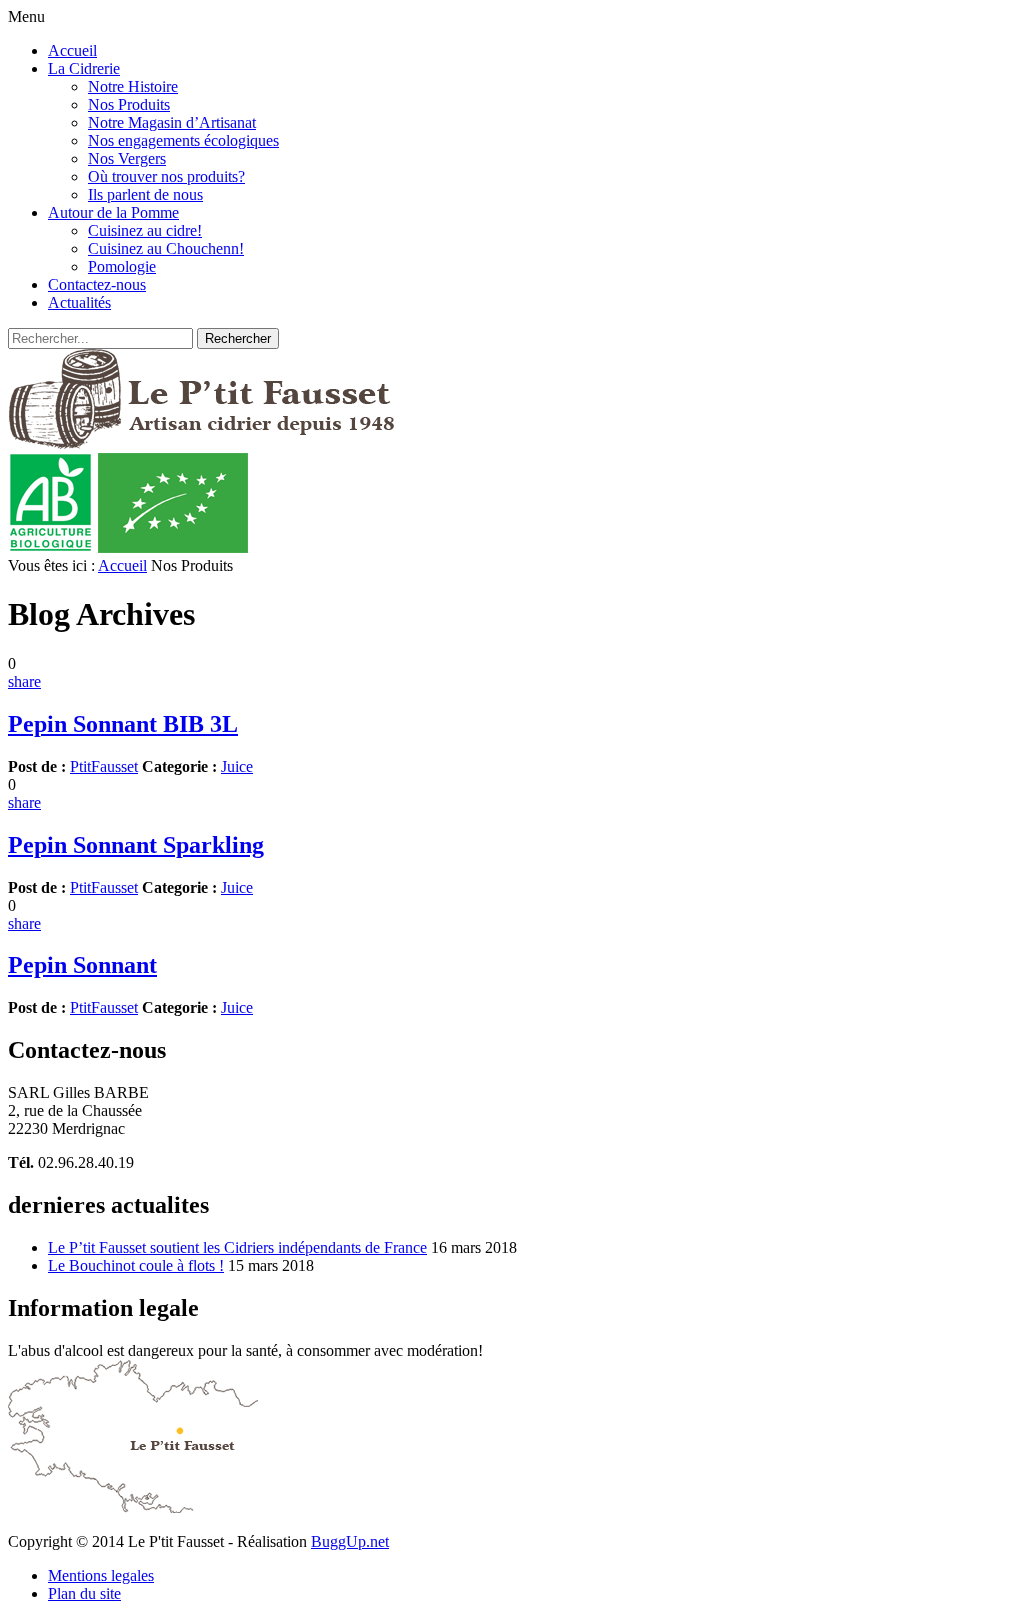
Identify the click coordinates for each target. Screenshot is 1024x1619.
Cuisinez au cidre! (145, 230)
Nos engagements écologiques (183, 140)
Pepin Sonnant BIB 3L (123, 724)
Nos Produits (129, 104)
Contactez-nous (97, 284)
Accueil (72, 50)
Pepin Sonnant (82, 965)
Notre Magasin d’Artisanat (172, 122)
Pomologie (122, 266)
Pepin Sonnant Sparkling (136, 845)
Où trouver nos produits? (166, 176)
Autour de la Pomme (113, 212)
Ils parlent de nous (145, 194)
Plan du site (84, 1593)
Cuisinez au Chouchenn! (166, 248)
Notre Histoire (133, 86)
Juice (237, 766)
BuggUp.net (350, 1541)
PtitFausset (104, 766)
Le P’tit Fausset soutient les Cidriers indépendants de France (237, 1247)
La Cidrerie (84, 68)
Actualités (79, 302)
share (24, 681)
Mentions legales (101, 1575)
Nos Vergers (127, 158)
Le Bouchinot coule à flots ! (136, 1265)
